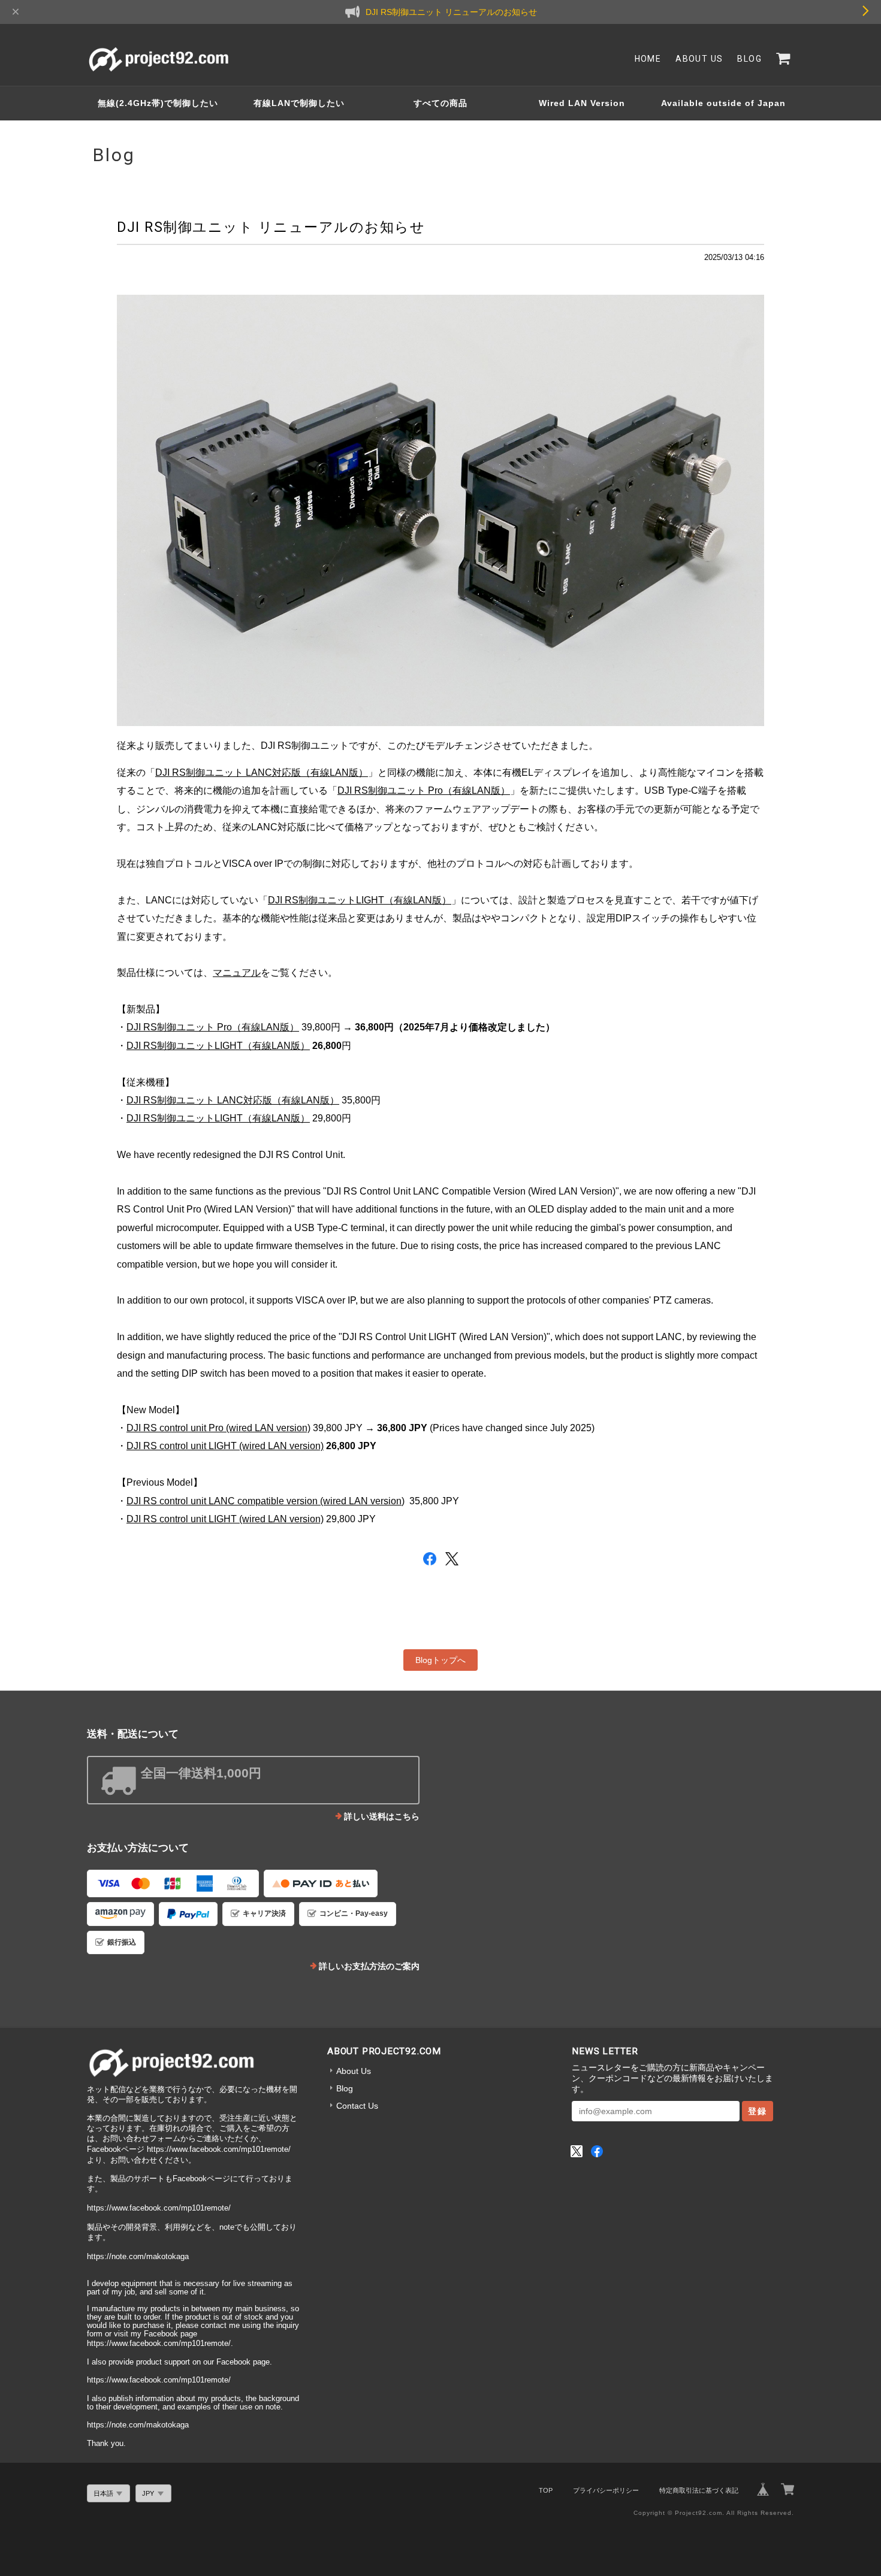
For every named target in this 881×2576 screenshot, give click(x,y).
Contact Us (357, 2106)
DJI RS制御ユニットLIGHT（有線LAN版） (360, 900)
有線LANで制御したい (299, 103)
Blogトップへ (441, 1660)
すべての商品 (441, 103)
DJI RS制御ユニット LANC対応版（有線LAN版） (262, 773)
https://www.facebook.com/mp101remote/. (160, 2344)
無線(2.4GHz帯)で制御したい (158, 103)
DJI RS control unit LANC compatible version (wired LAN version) (265, 1501)
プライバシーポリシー (606, 2490)
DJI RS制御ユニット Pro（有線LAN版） (424, 790)
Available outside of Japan (723, 103)
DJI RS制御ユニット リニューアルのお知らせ (271, 227)
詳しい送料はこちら (382, 1816)
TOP (546, 2490)
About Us (699, 59)
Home (648, 59)
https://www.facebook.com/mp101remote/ (219, 2149)
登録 (758, 2111)
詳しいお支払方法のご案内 (369, 1966)
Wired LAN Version (582, 103)
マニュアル (237, 973)
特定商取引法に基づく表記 (699, 2490)
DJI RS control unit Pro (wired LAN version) (218, 1428)
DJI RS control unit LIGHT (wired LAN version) (225, 1446)
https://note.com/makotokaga (138, 2257)
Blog (749, 59)
